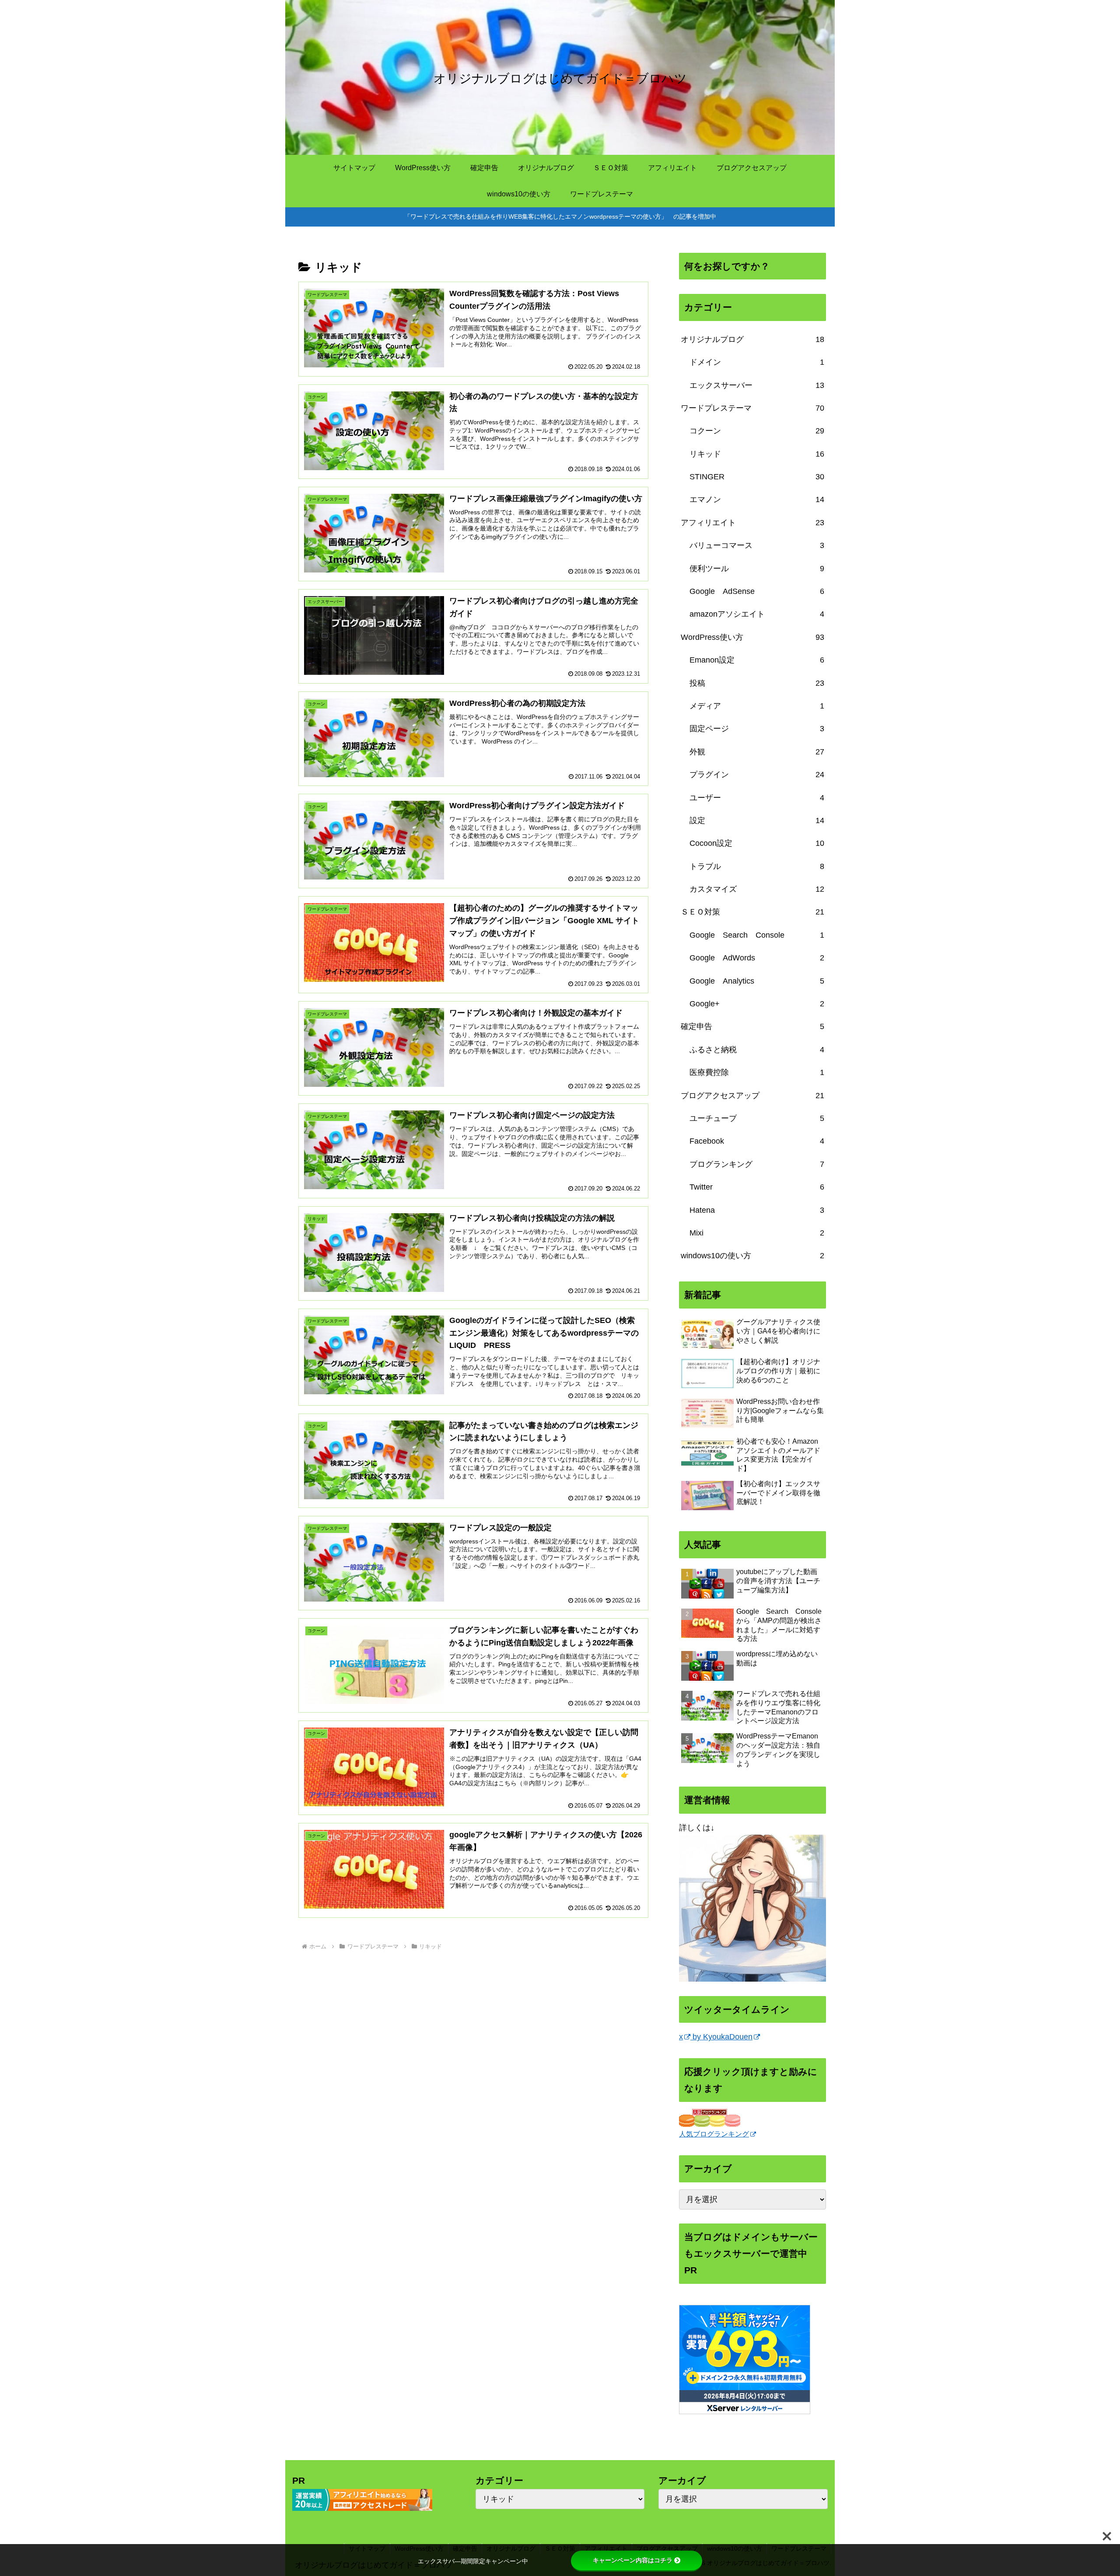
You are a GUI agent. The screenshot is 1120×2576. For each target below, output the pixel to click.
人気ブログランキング (714, 2134)
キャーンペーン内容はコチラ (633, 2560)
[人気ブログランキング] (710, 2117)
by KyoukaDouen (721, 2037)
